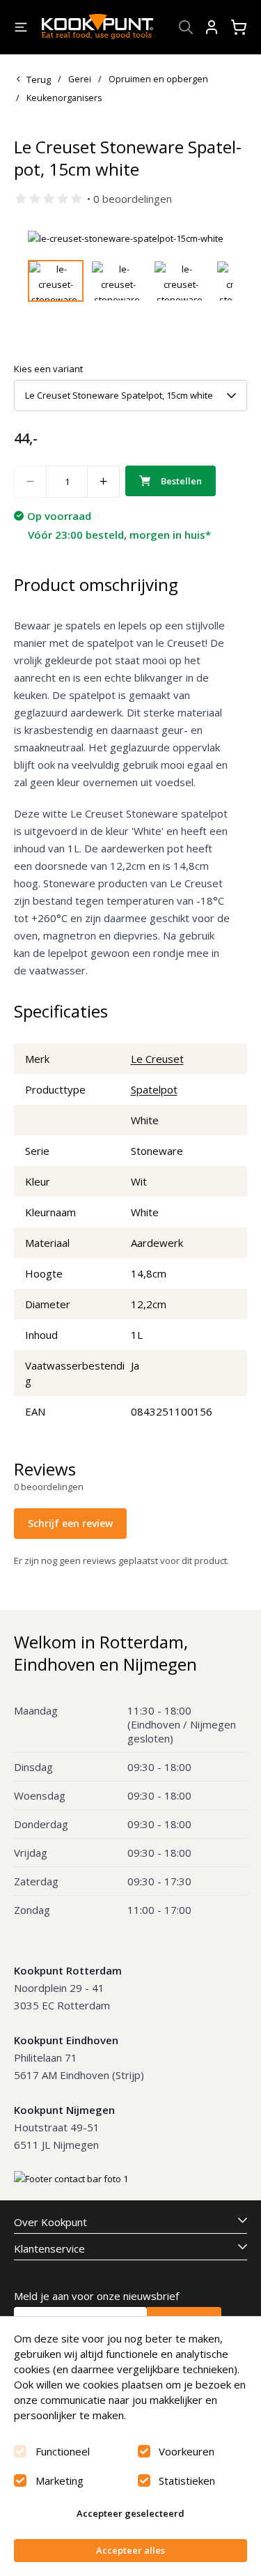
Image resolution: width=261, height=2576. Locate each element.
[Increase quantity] (104, 482)
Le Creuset (157, 1059)
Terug (39, 79)
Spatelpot (154, 1089)
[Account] (212, 27)
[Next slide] (214, 238)
